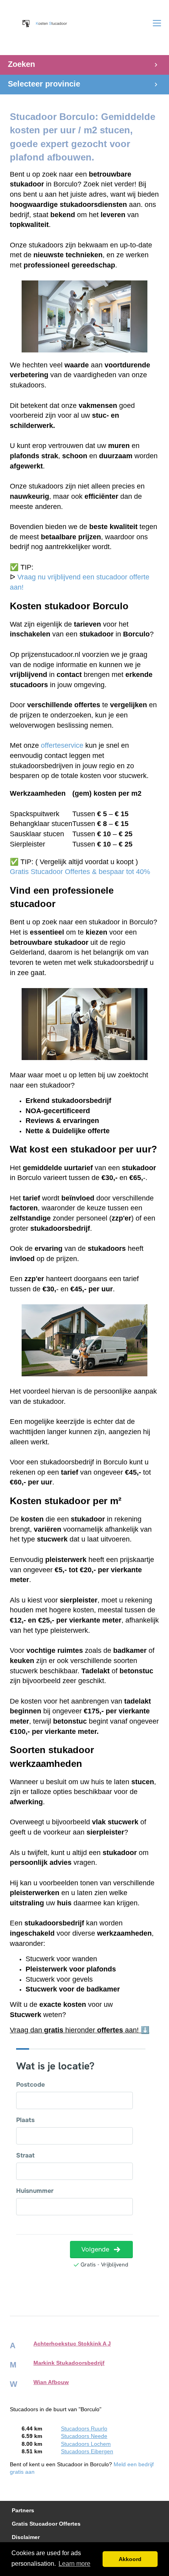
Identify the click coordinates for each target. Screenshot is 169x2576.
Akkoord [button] (130, 2559)
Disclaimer (26, 2537)
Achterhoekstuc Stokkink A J (72, 2344)
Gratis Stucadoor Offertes (46, 2524)
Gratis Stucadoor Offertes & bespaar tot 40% (80, 872)
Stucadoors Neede (84, 2436)
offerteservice (62, 745)
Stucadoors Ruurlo (84, 2429)
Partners (23, 2511)
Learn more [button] (74, 2564)
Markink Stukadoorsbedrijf (69, 2363)
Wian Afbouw (51, 2382)
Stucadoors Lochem (86, 2444)
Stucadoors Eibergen (87, 2452)
